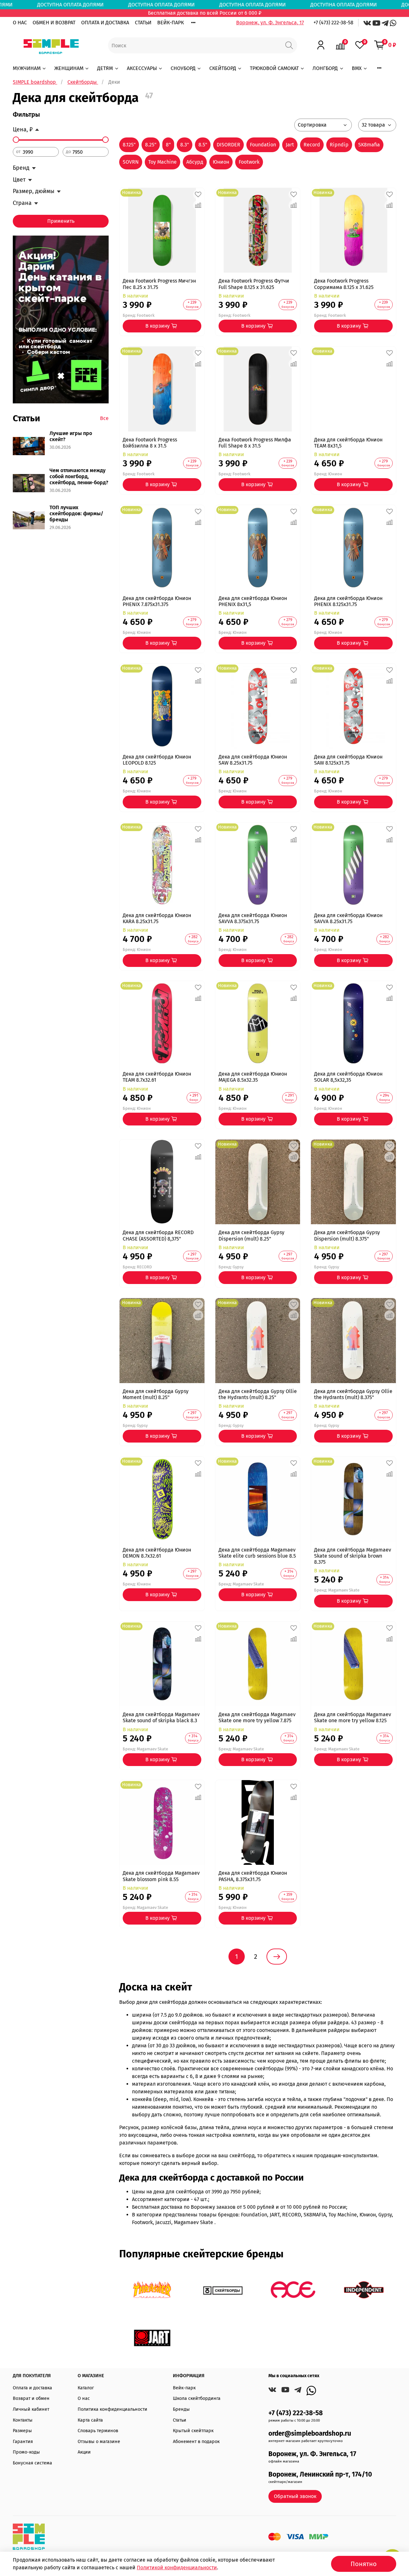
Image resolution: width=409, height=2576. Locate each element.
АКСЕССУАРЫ (142, 68)
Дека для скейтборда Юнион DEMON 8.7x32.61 (157, 1553)
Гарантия (23, 2442)
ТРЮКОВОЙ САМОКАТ (274, 68)
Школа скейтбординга (197, 2398)
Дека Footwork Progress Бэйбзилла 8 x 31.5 (150, 443)
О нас (84, 2398)
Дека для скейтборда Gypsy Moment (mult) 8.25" (156, 1394)
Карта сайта (90, 2420)
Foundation (263, 145)
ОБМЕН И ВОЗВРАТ (54, 23)
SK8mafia (369, 145)
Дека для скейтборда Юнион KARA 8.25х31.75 (157, 918)
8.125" (129, 145)
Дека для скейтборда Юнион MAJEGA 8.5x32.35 (253, 1077)
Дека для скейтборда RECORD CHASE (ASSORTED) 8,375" (158, 1235)
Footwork (249, 162)
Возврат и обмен (31, 2398)
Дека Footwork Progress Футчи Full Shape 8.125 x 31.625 (254, 284)
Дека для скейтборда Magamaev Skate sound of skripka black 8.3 (161, 1717)
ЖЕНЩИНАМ (69, 68)
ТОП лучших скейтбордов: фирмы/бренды (76, 514)
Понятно (364, 2564)
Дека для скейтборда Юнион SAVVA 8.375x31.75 (253, 918)
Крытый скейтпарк (193, 2431)
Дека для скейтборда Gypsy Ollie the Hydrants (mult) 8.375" (353, 1394)
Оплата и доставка (32, 2388)
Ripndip (339, 145)
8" (168, 145)
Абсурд (195, 162)
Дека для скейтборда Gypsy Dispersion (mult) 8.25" (251, 1235)
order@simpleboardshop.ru (310, 2434)
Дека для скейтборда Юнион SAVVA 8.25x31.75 (348, 918)
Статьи (180, 2420)
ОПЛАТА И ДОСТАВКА (105, 23)
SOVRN (131, 162)
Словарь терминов (98, 2431)
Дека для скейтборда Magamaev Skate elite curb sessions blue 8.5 (257, 1553)
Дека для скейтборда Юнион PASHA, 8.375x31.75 (253, 1876)
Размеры (22, 2431)
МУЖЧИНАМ (27, 68)
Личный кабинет (31, 2409)
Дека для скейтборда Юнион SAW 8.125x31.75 (348, 760)
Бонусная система (32, 2463)
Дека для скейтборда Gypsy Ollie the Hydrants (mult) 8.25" (258, 1394)
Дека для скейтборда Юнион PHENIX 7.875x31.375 (157, 601)
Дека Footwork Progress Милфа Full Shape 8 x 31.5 (255, 443)
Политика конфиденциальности (112, 2409)
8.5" (203, 145)
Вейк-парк (184, 2388)
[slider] (16, 140)
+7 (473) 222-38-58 (333, 23)
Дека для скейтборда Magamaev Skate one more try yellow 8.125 (353, 1717)
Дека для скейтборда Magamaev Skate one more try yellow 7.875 (257, 1717)
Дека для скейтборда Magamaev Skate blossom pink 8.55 (161, 1876)
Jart (290, 145)
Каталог (86, 2388)
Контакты (23, 2420)
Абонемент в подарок (196, 2442)
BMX (357, 68)
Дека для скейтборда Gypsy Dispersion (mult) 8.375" (347, 1235)
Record (312, 145)
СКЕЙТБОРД (223, 68)
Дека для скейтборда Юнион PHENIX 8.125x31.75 (348, 601)
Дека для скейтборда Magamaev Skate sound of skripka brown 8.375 (353, 1556)
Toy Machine (162, 162)
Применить (61, 221)
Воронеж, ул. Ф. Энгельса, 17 (270, 23)
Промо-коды (26, 2452)
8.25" (151, 145)
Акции (84, 2452)
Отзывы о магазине (99, 2442)
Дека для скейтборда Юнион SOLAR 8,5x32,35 (348, 1077)
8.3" (185, 145)
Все (104, 418)
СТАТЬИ (143, 23)
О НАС (20, 23)
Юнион (221, 162)
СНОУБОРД (183, 68)
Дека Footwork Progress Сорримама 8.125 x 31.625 (344, 284)
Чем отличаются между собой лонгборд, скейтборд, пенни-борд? (79, 476)
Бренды (181, 2409)
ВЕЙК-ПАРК (170, 23)
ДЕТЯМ (105, 68)
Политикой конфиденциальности (177, 2568)
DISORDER (228, 145)
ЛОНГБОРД (325, 68)
